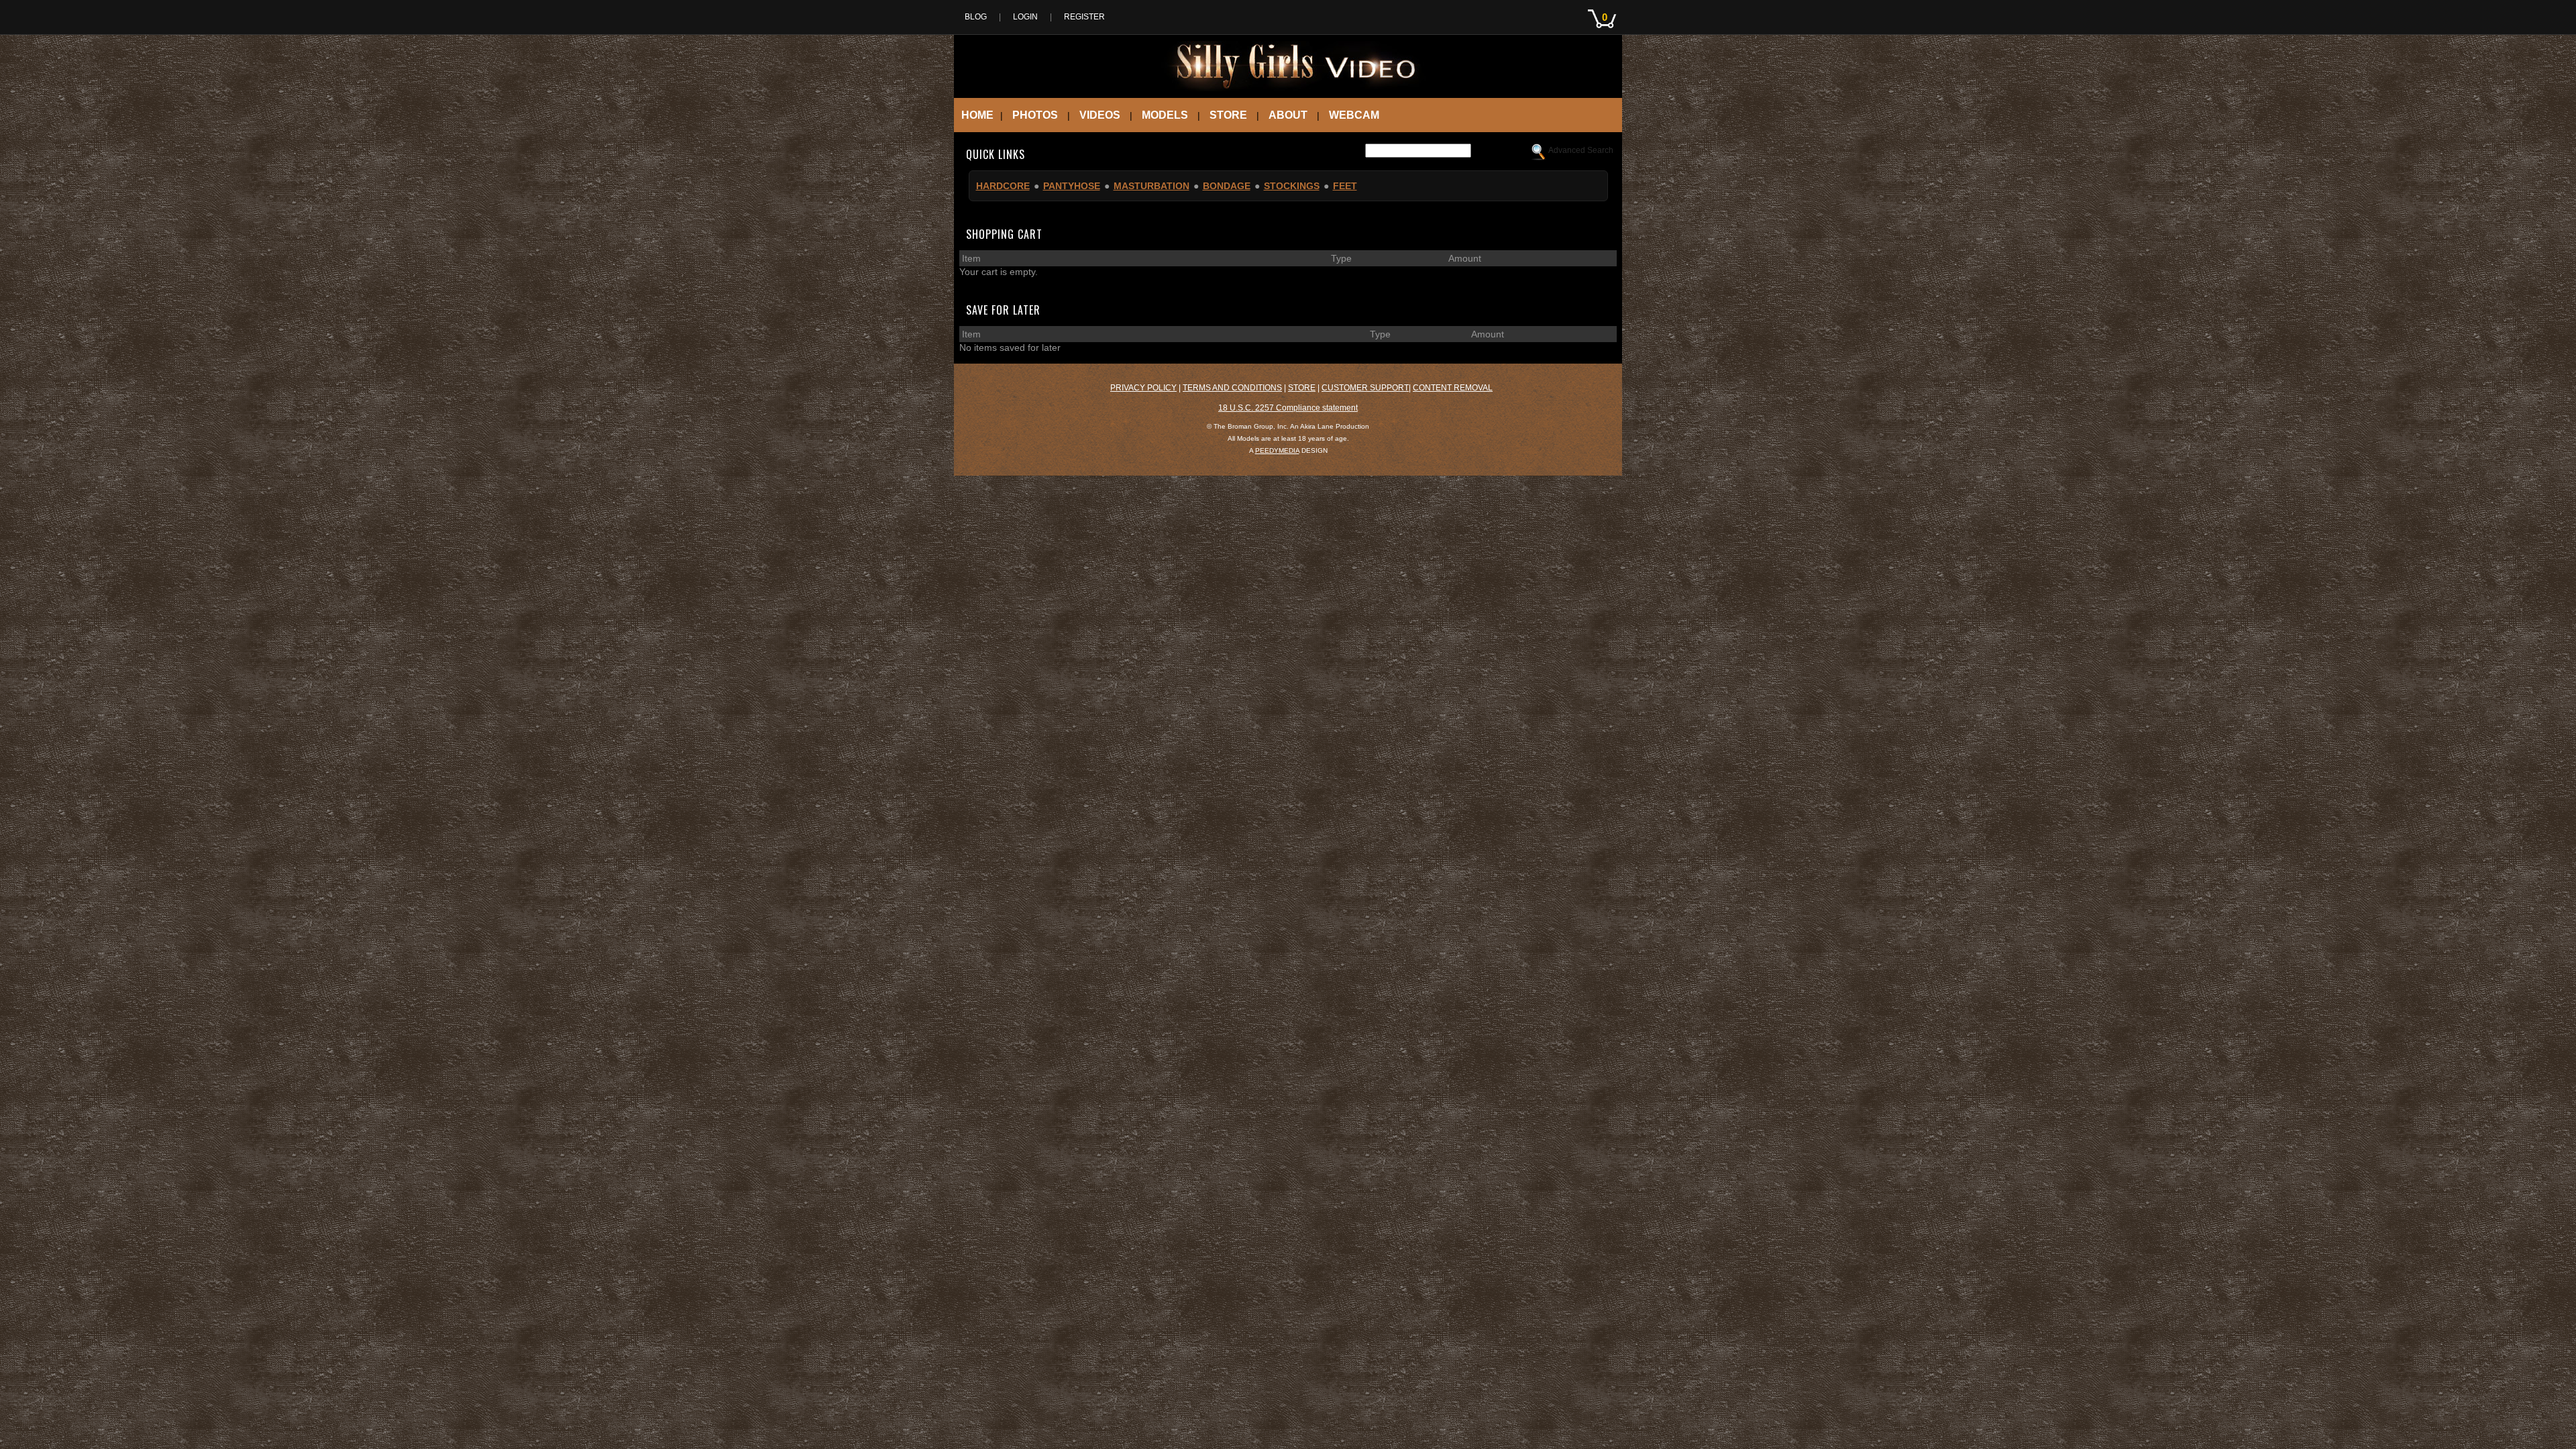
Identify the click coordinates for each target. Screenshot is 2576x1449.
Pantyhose (1072, 186)
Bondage (1227, 186)
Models (1165, 115)
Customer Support (1365, 388)
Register (1084, 17)
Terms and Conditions (1232, 388)
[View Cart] (1605, 32)
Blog (976, 17)
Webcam (1354, 115)
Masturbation (1151, 186)
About (1288, 115)
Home (977, 115)
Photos (1035, 115)
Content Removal (1453, 388)
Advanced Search (1581, 150)
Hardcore (1003, 186)
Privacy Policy (1143, 388)
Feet (1345, 186)
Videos (1100, 115)
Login (1025, 17)
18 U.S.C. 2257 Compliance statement (1288, 408)
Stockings (1292, 186)
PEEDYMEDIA (1277, 450)
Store (1228, 115)
